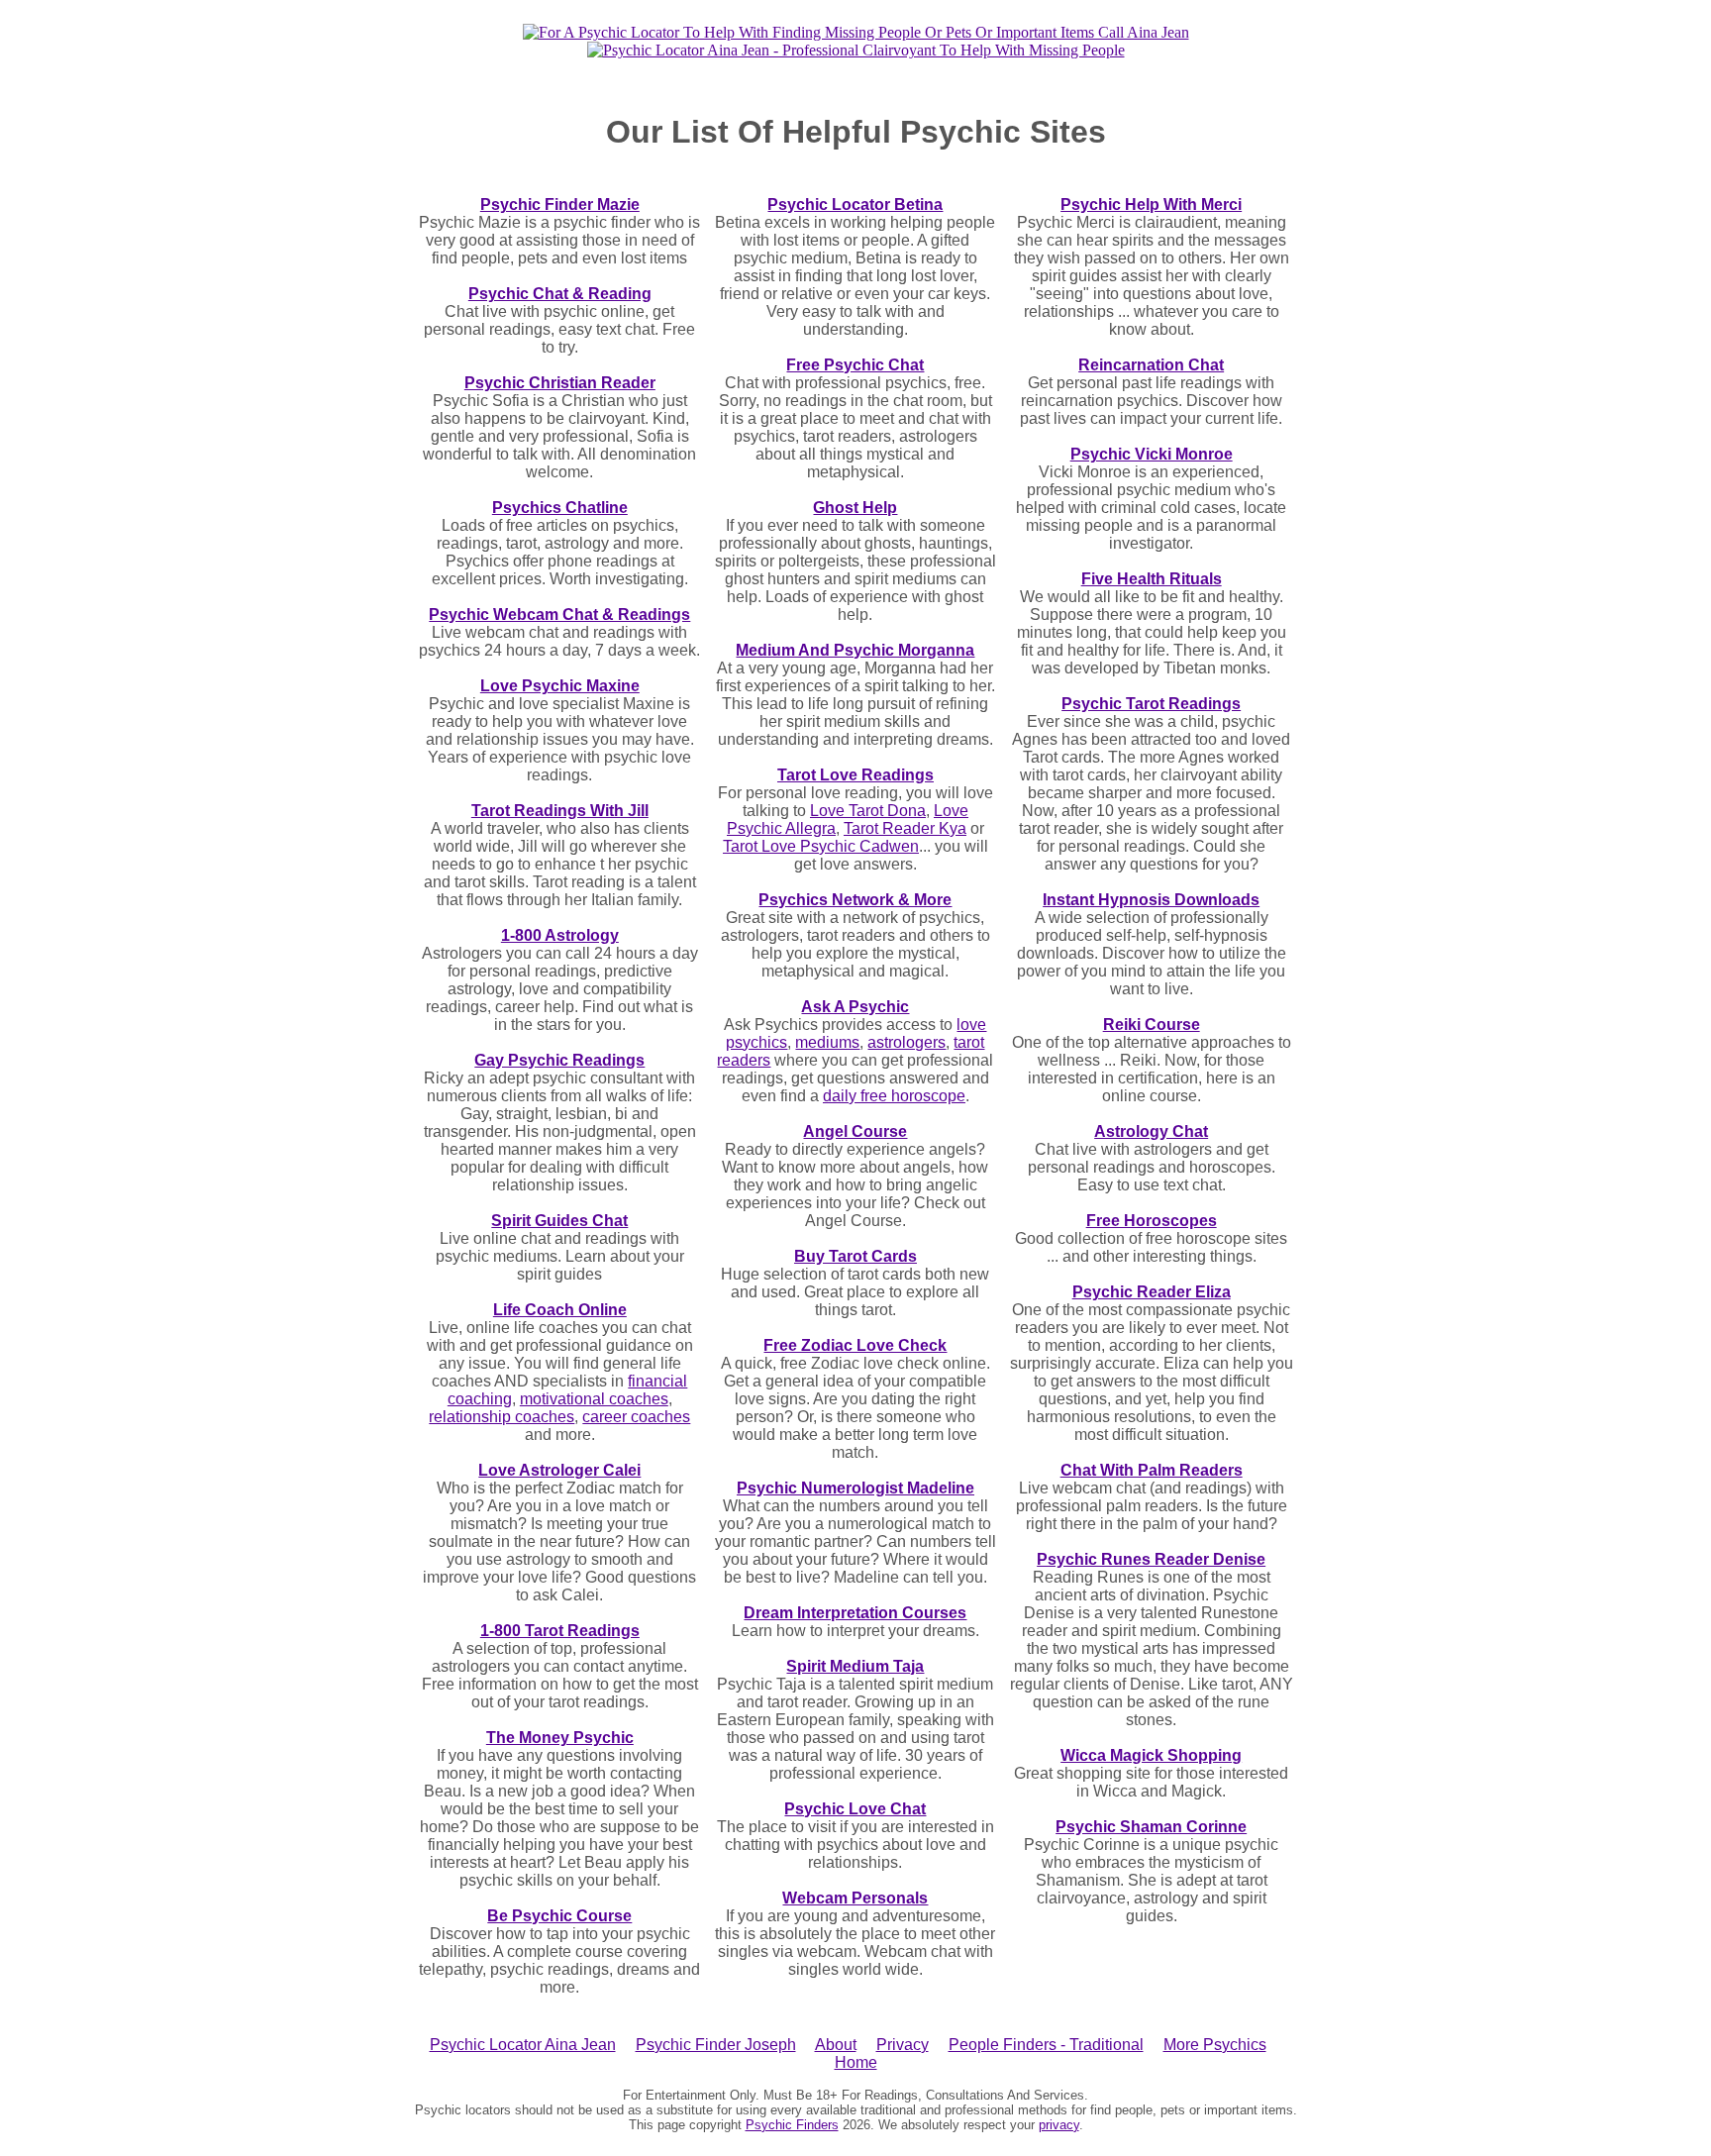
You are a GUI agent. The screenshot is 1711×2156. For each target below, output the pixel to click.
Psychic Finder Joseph (716, 2045)
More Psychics (1215, 2045)
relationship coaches (502, 1417)
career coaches (636, 1417)
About (836, 2045)
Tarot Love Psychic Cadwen (821, 846)
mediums (827, 1042)
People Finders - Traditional (1046, 2045)
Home (856, 2062)
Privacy (903, 2045)
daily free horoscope (894, 1096)
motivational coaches (594, 1399)
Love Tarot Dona (868, 811)
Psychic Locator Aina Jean (523, 2045)
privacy (1059, 2125)
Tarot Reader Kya (905, 828)
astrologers (906, 1042)
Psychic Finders (792, 2125)
